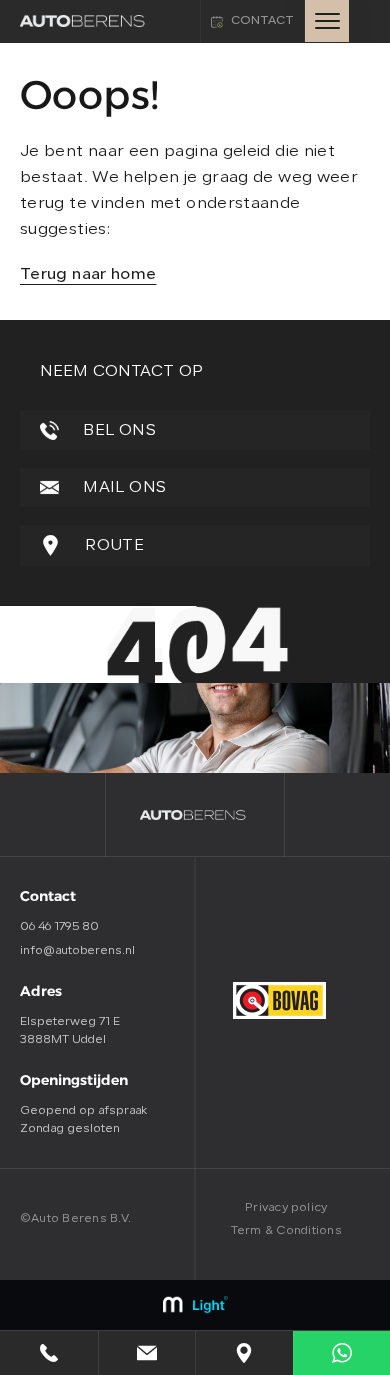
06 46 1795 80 (59, 927)
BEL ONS (117, 431)
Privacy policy (286, 1208)
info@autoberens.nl (77, 951)
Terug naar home (88, 275)
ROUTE (112, 546)
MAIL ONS (122, 488)
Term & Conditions (286, 1231)
